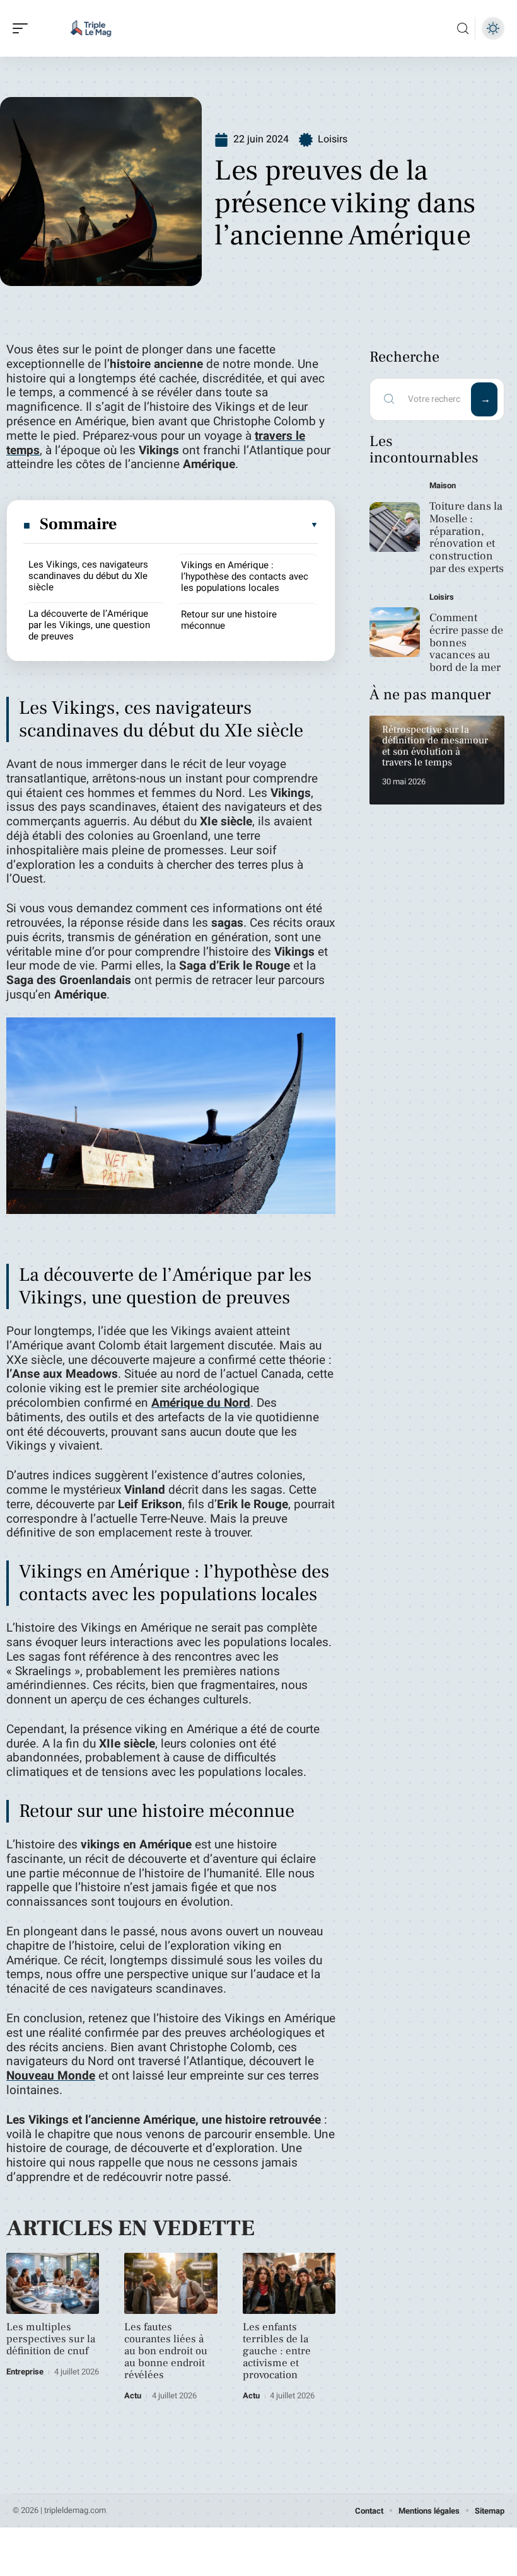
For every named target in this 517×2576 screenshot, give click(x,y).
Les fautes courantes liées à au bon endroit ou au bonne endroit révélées (166, 2351)
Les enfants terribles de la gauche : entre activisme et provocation (277, 2351)
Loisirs (333, 139)
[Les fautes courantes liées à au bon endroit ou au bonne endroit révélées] (171, 2283)
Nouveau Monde (51, 2076)
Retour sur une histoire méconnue (229, 620)
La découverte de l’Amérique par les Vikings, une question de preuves (89, 625)
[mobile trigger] (23, 28)
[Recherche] (463, 29)
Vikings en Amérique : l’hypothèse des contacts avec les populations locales (245, 576)
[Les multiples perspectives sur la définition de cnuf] (53, 2283)
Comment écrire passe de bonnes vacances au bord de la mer (466, 643)
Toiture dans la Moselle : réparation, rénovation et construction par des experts (467, 537)
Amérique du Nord (201, 1403)
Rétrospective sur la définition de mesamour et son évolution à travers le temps (435, 746)
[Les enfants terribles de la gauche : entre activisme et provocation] (289, 2283)
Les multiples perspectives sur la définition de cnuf (51, 2339)
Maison (443, 485)
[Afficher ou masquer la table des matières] (218, 525)
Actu (133, 2396)
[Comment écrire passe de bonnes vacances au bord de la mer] (395, 633)
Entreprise (25, 2372)
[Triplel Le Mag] (91, 28)
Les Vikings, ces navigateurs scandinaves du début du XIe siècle (88, 576)
